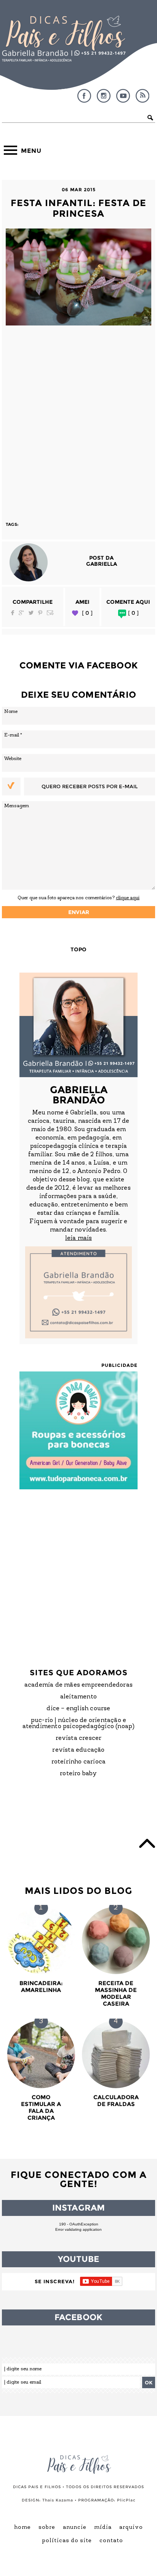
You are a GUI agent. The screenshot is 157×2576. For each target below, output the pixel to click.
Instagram (104, 96)
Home (22, 2528)
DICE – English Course (78, 1709)
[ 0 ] (87, 613)
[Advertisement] (78, 420)
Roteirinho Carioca (79, 1762)
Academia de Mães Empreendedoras (78, 1685)
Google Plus (21, 613)
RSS (143, 96)
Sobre (47, 2528)
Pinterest (40, 613)
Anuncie (75, 2528)
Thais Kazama (58, 2500)
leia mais (78, 1238)
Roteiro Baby (78, 1774)
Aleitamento (78, 1697)
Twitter (31, 613)
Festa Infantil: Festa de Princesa (78, 208)
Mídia (103, 2528)
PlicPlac (126, 2500)
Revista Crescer (79, 1738)
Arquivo (131, 2528)
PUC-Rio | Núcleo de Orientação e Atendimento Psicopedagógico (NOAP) (79, 1724)
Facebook (84, 96)
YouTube (123, 96)
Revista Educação (78, 1750)
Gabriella (102, 564)
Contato (111, 2541)
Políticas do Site (67, 2541)
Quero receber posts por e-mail (90, 786)
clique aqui (128, 898)
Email (50, 613)
